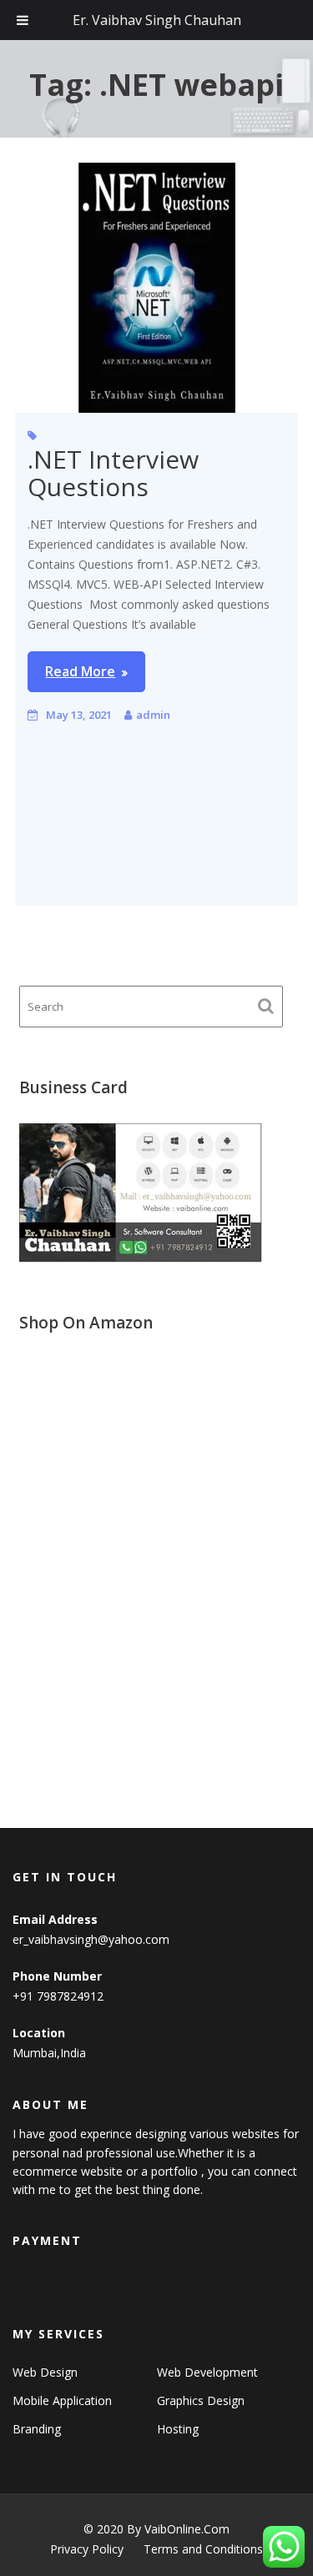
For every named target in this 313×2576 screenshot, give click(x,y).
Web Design (45, 2372)
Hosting (178, 2429)
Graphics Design (201, 2400)
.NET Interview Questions (113, 473)
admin (153, 715)
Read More (80, 671)
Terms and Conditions (203, 2549)
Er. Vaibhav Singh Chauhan (157, 20)
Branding (37, 2429)
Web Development (207, 2372)
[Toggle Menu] (23, 20)
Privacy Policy (87, 2549)
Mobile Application (62, 2400)
